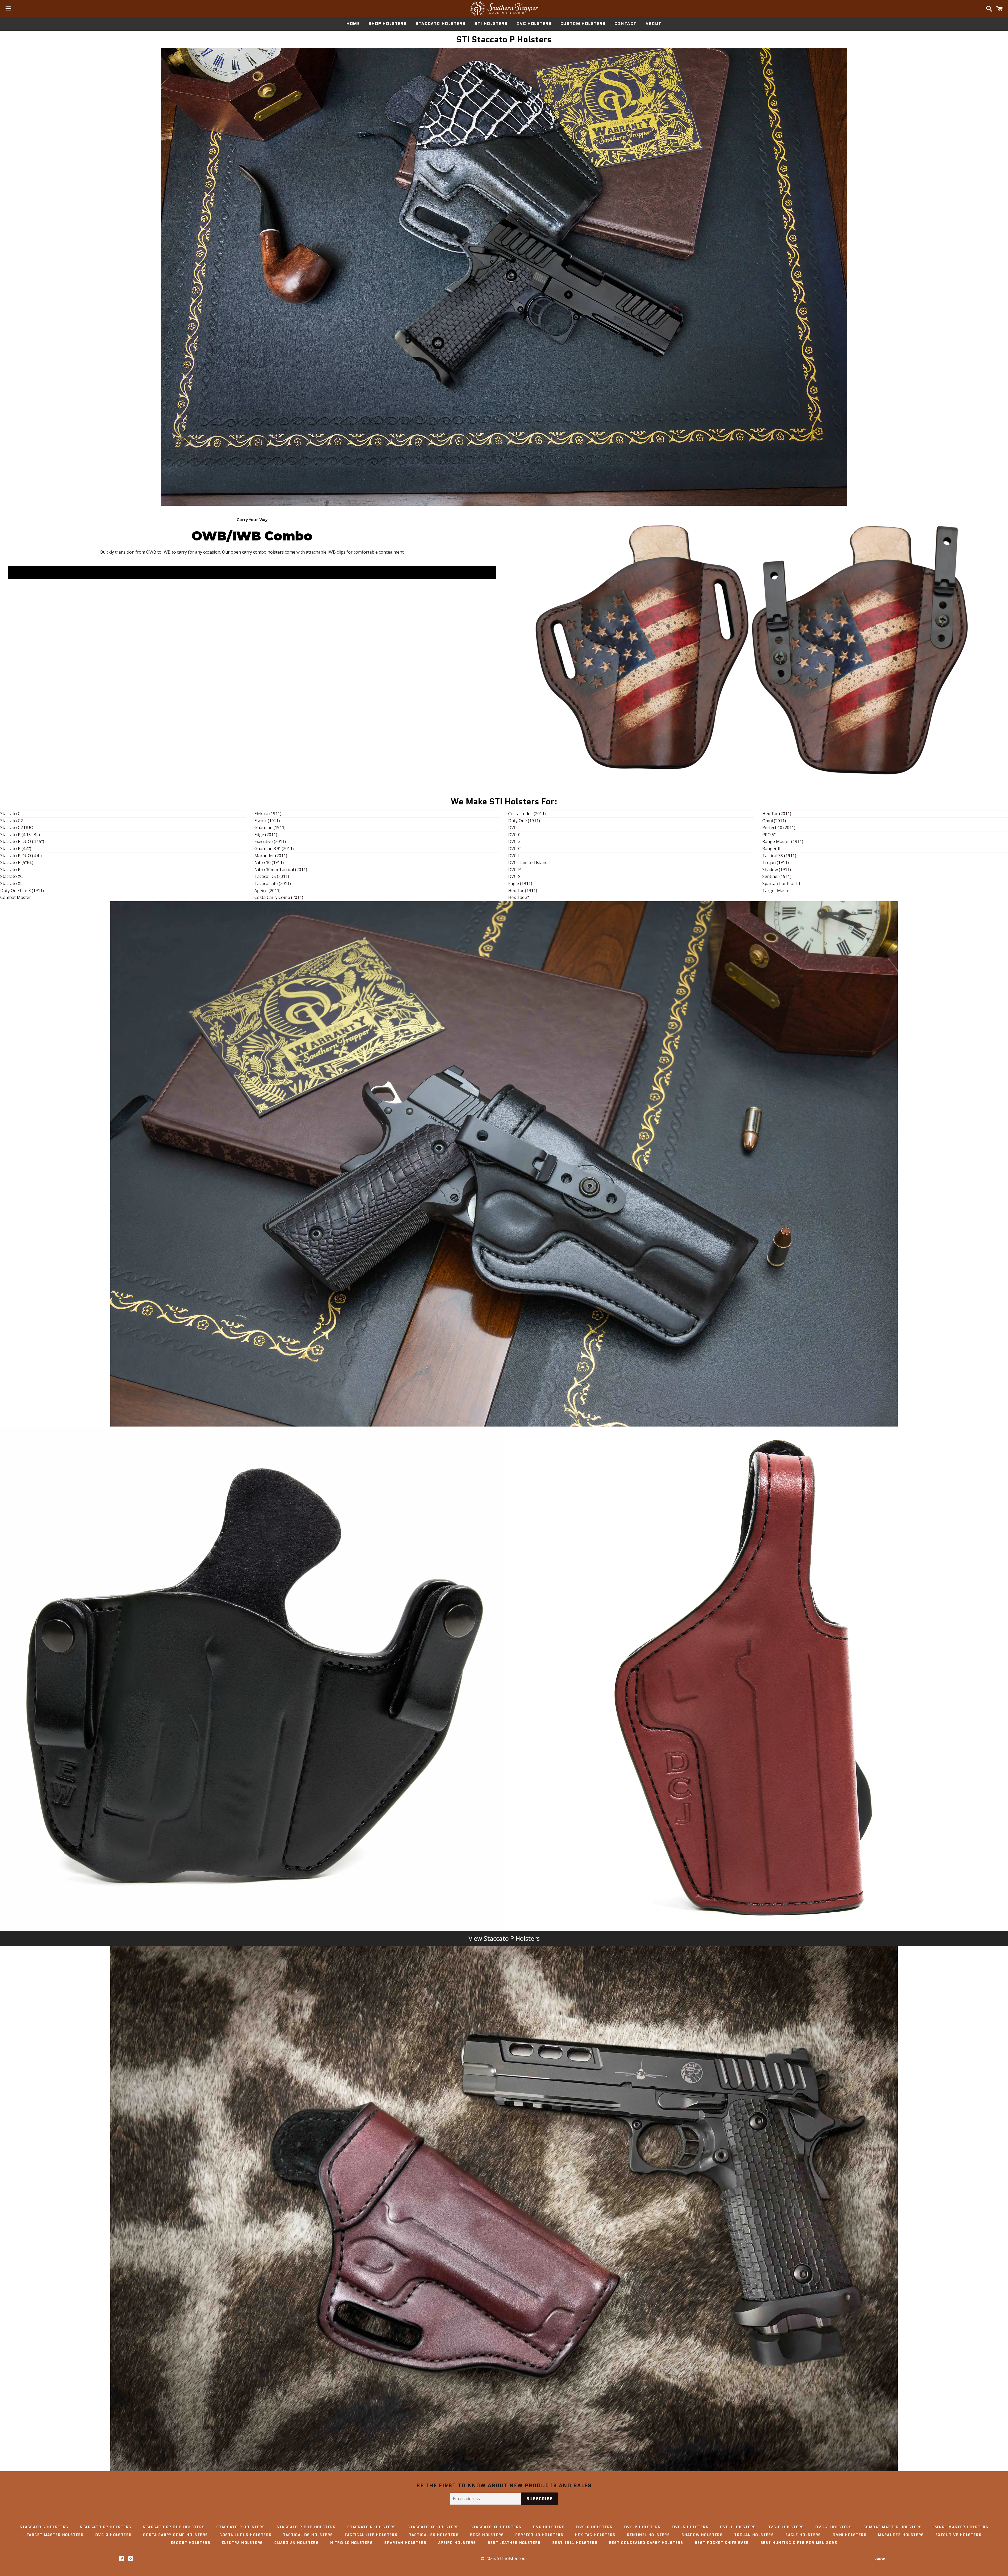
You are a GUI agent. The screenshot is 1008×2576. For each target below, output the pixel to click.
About (653, 24)
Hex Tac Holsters (595, 2535)
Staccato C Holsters (44, 2527)
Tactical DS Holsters (308, 2535)
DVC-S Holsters (691, 2527)
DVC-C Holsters (594, 2527)
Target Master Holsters (55, 2535)
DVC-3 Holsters (834, 2527)
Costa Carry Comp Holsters (175, 2535)
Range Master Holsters (961, 2527)
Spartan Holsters (405, 2543)
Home (353, 24)
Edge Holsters (487, 2535)
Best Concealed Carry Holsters (646, 2543)
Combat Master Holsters (893, 2527)
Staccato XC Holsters (433, 2527)
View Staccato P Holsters (504, 1938)
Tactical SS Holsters (434, 2535)
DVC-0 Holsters (786, 2527)
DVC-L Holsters (738, 2527)
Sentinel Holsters (648, 2535)
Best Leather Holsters (514, 2543)
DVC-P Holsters (642, 2527)
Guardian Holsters (296, 2543)
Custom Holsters (583, 24)
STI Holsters (491, 24)
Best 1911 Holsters (575, 2543)
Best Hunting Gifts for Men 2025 (799, 2543)
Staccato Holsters (440, 24)
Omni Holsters (850, 2535)
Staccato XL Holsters (496, 2527)
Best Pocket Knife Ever (722, 2543)
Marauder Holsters (901, 2535)
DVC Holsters (534, 24)
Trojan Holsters (754, 2535)
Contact (626, 24)
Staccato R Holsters (372, 2527)
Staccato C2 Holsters (106, 2527)
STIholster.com (512, 2558)
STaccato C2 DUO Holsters (174, 2527)
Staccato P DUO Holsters (306, 2527)
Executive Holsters (959, 2535)
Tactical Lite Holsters (371, 2535)
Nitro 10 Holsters (351, 2543)
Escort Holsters (191, 2543)
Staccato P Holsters (241, 2527)
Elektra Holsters (242, 2543)
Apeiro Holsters (457, 2543)
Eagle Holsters (803, 2535)
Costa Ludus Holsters (245, 2535)
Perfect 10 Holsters (539, 2535)
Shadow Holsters (702, 2535)
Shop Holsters (388, 24)
